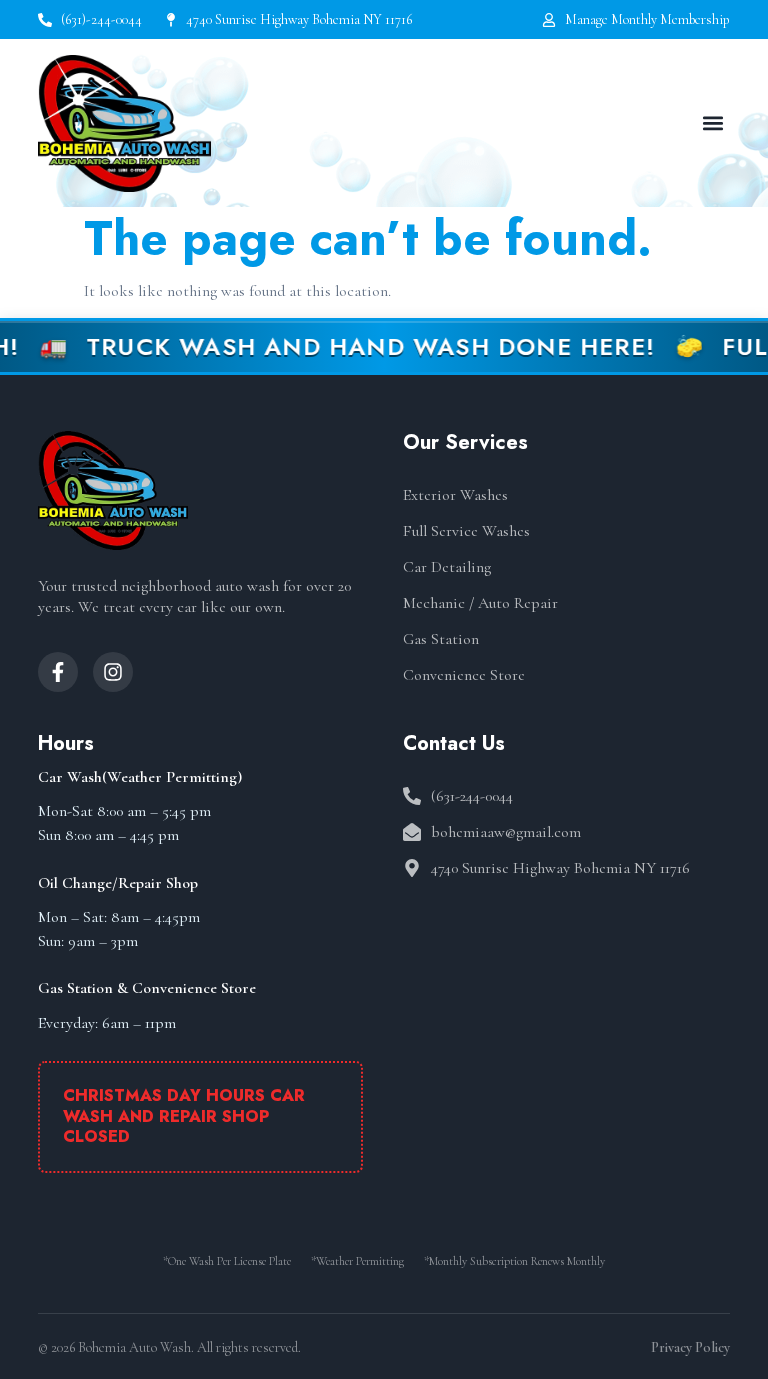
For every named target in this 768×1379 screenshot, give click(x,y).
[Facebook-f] (58, 672)
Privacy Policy (690, 1347)
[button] (713, 123)
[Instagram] (113, 672)
